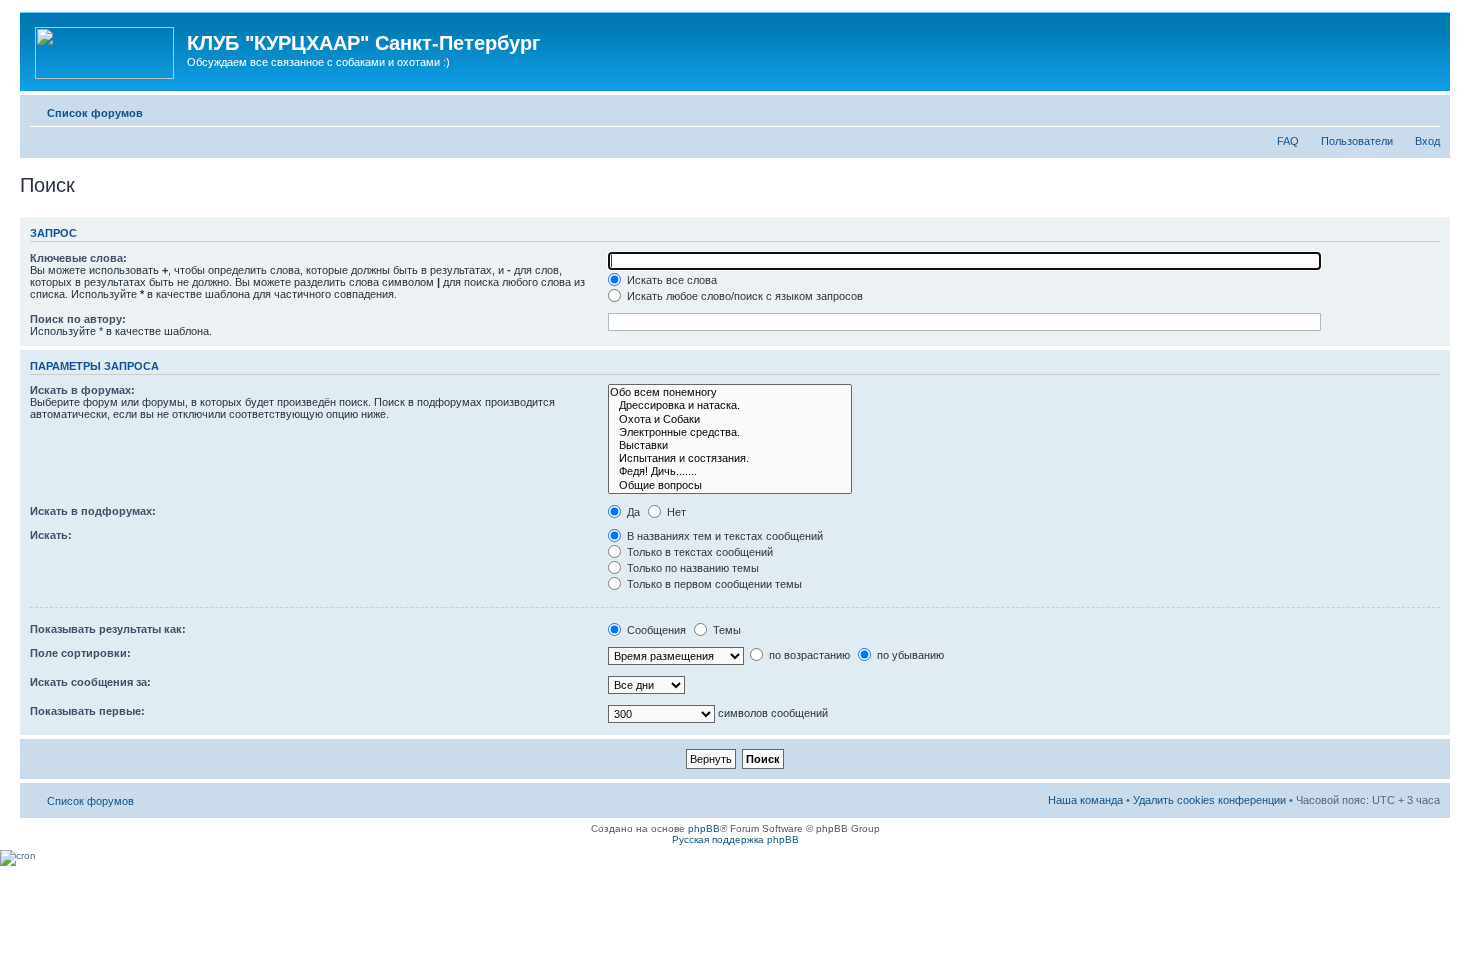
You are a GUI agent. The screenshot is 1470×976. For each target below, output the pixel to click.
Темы (725, 630)
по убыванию (909, 655)
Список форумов (95, 113)
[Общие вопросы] (730, 485)
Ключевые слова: (78, 258)
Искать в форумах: (82, 390)
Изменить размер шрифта (1425, 109)
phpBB (704, 828)
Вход (1427, 141)
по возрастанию (808, 655)
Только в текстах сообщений (698, 552)
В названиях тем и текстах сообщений (723, 536)
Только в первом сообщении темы (713, 584)
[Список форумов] (106, 49)
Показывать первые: (87, 711)
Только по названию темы (691, 568)
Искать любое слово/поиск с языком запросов (743, 296)
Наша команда (1085, 800)
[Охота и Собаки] (730, 419)
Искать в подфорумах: (93, 511)
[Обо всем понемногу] (730, 392)
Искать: (51, 535)
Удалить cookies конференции (1209, 800)
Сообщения (655, 630)
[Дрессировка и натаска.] (730, 405)
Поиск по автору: (78, 319)
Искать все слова (670, 280)
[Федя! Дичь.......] (730, 471)
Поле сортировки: (80, 653)
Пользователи (1357, 141)
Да (632, 512)
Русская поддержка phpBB (735, 839)
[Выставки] (730, 445)
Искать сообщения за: (90, 682)
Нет (675, 512)
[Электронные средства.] (730, 432)
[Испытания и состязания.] (730, 458)
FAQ (1288, 141)
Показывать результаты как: (108, 629)
